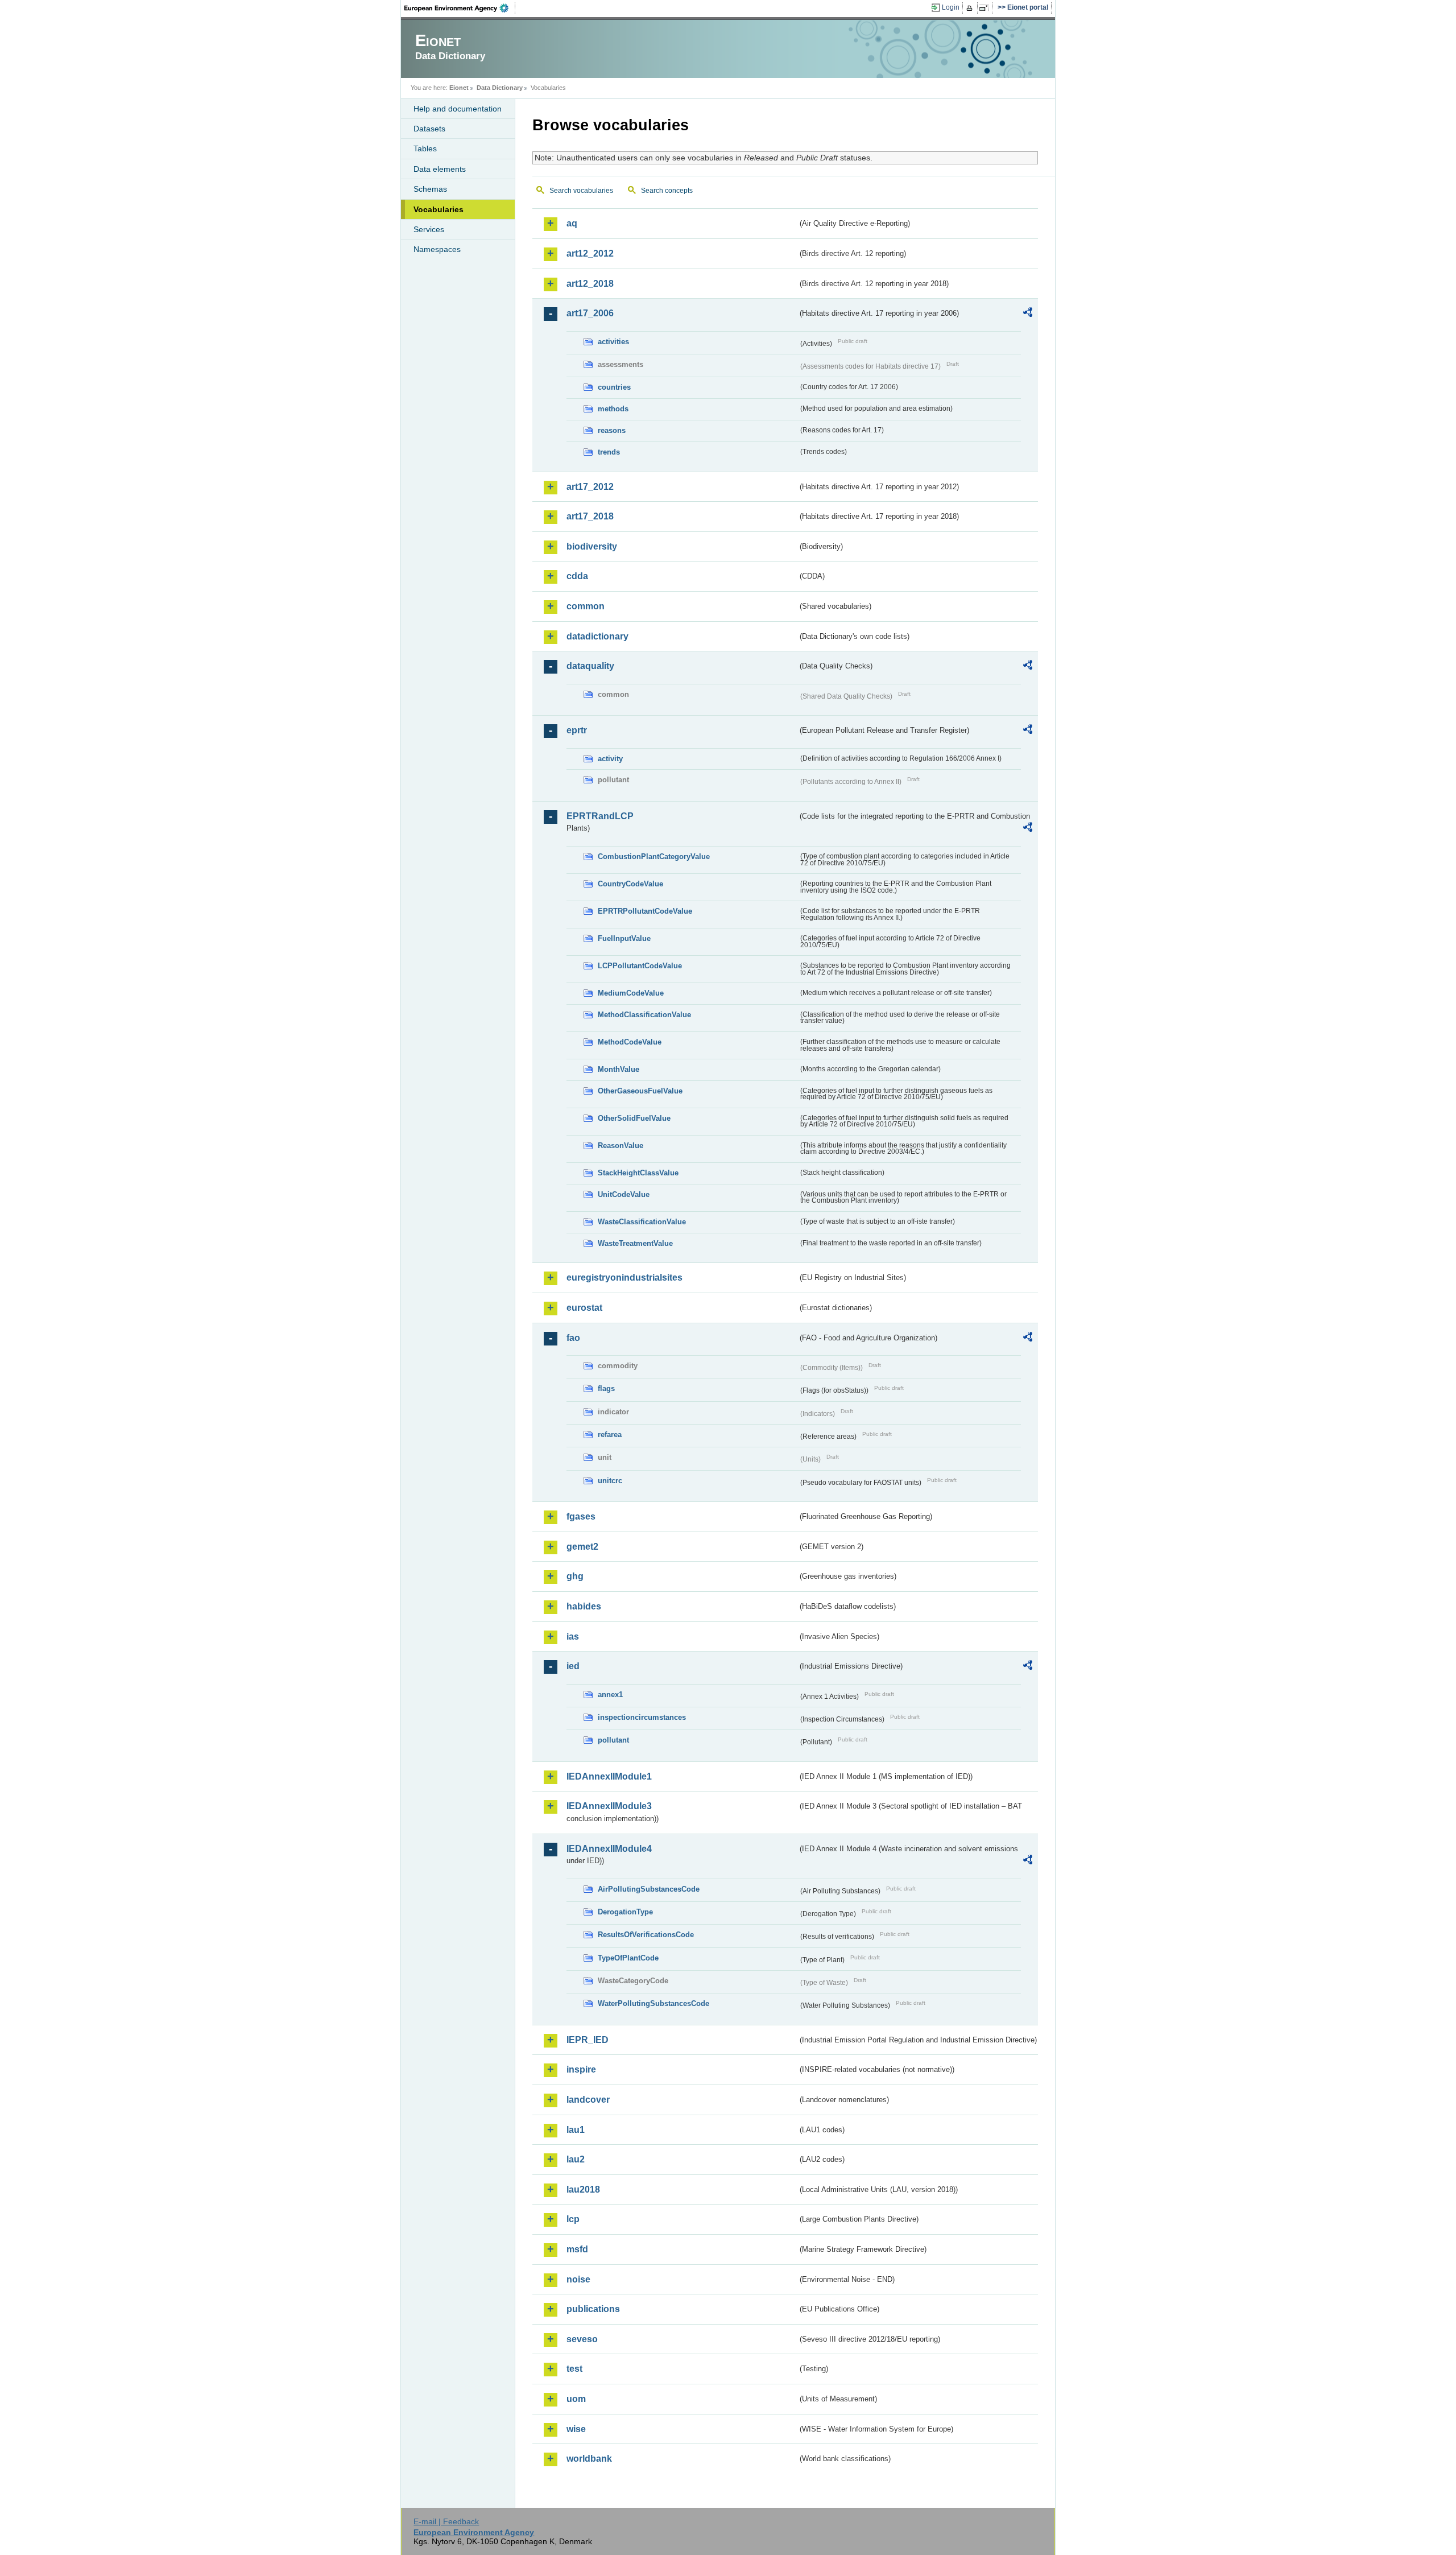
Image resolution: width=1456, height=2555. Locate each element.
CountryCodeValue (630, 884)
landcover (588, 2100)
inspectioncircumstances (642, 1717)
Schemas (430, 189)
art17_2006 (590, 313)
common (586, 606)
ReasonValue (621, 1146)
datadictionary (597, 636)
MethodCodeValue (630, 1042)
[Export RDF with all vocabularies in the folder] (1028, 314)
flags (606, 1388)
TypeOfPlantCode (628, 1958)
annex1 (610, 1695)
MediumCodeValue (631, 993)
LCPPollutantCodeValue (640, 966)
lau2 (576, 2159)
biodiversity (592, 546)
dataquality (590, 666)
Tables (425, 148)
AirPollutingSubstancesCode (649, 1889)
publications (593, 2309)
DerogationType (625, 1912)
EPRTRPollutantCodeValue (645, 911)
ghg (575, 1576)
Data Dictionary (500, 88)
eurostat (584, 1308)
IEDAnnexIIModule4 (609, 1849)
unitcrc (610, 1481)
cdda (577, 576)
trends (609, 452)
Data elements (440, 169)
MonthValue (619, 1069)
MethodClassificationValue (644, 1015)
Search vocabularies (581, 191)
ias (573, 1636)
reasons (612, 430)
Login (951, 7)
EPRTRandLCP (600, 816)
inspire (581, 2069)
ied (573, 1666)
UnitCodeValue (624, 1194)
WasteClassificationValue (642, 1222)
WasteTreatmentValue (635, 1243)
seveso (582, 2339)
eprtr (577, 730)
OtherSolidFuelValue (634, 1118)
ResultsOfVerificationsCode (646, 1935)
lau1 (576, 2130)
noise (578, 2279)
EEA (460, 8)
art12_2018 (590, 284)
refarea (610, 1435)
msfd (577, 2249)
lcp (573, 2219)
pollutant (613, 1740)
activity (610, 759)
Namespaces (437, 249)
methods (613, 409)
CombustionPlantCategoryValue (654, 857)
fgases (581, 1516)
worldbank (589, 2459)
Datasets (429, 129)
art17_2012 (590, 487)
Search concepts (667, 191)
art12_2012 (590, 253)
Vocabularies (439, 209)
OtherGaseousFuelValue (640, 1091)
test (574, 2369)
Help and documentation (458, 109)
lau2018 (583, 2189)
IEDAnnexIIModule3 (609, 1806)
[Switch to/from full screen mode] (986, 8)
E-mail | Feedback (446, 2521)
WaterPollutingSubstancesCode (653, 2003)
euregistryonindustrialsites (624, 1277)
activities (613, 342)
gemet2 (582, 1547)
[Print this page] (971, 8)
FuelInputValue (624, 938)
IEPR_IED (588, 2040)
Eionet (459, 88)
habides (584, 1606)
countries (614, 387)
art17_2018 (590, 516)
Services (429, 229)
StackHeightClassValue (638, 1173)
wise (576, 2429)
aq (572, 223)
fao (573, 1338)
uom (576, 2399)
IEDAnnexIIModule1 (609, 1776)
